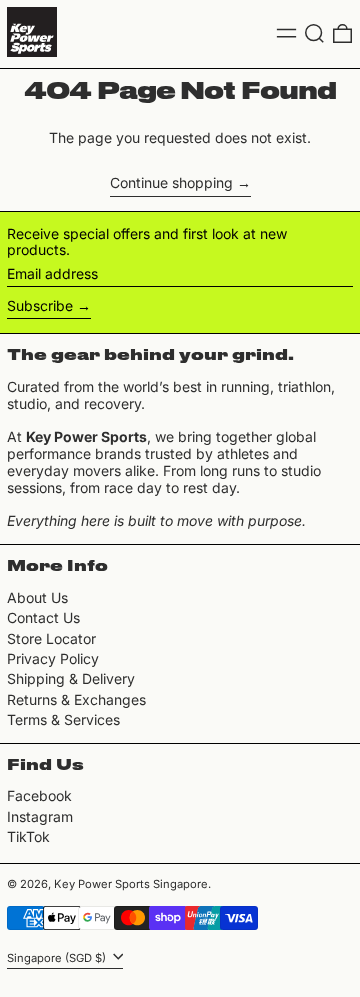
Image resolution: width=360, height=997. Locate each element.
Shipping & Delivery (71, 678)
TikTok (28, 837)
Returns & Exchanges (76, 699)
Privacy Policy (53, 658)
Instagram (40, 817)
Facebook (39, 796)
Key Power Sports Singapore (131, 884)
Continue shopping (171, 183)
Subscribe (40, 305)
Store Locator (51, 638)
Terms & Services (63, 719)
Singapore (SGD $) (58, 958)
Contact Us (43, 617)
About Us (37, 597)
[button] (314, 33)
